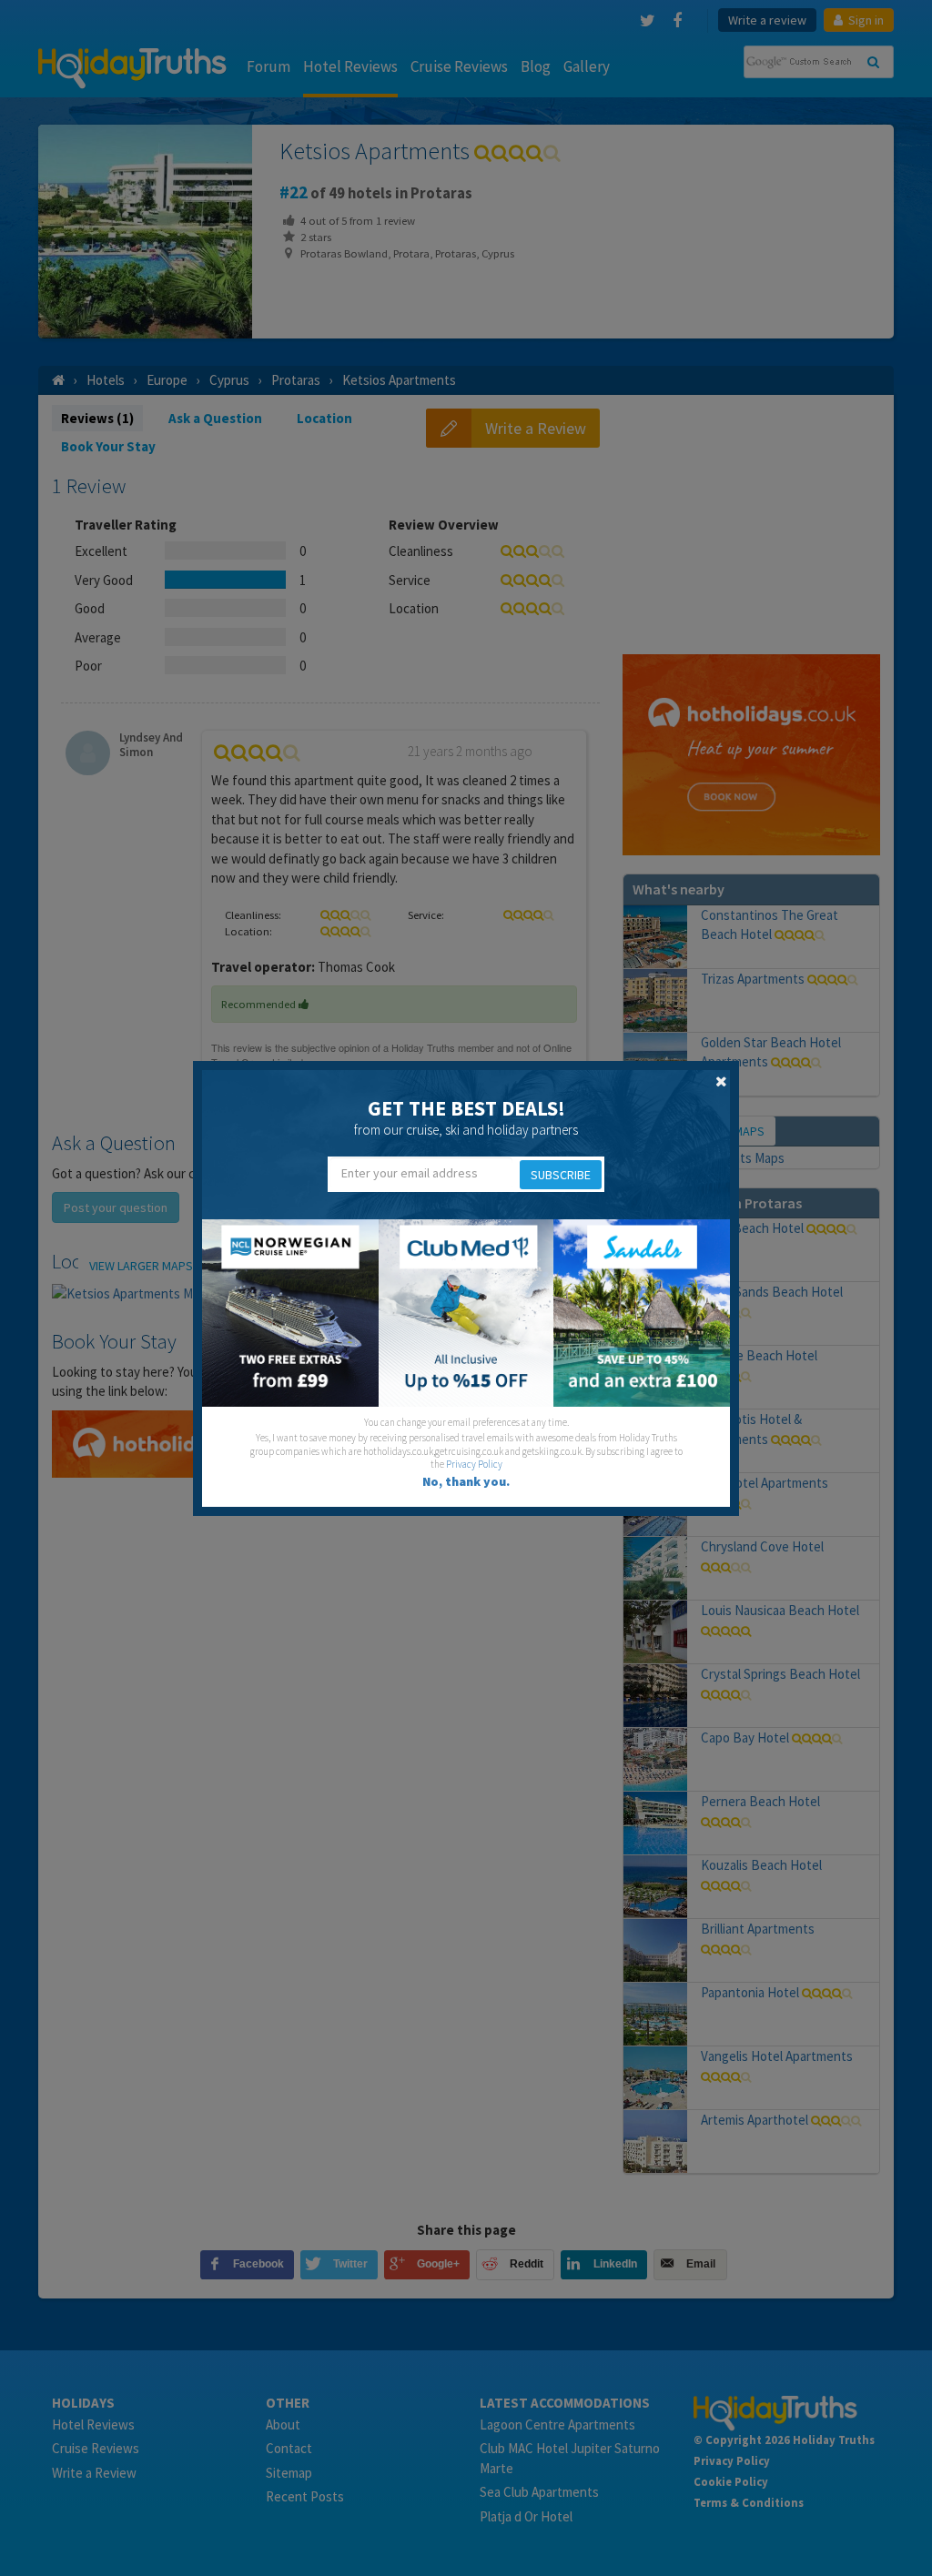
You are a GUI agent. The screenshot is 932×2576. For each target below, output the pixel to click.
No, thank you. (466, 1481)
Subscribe (561, 1175)
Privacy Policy (474, 1464)
